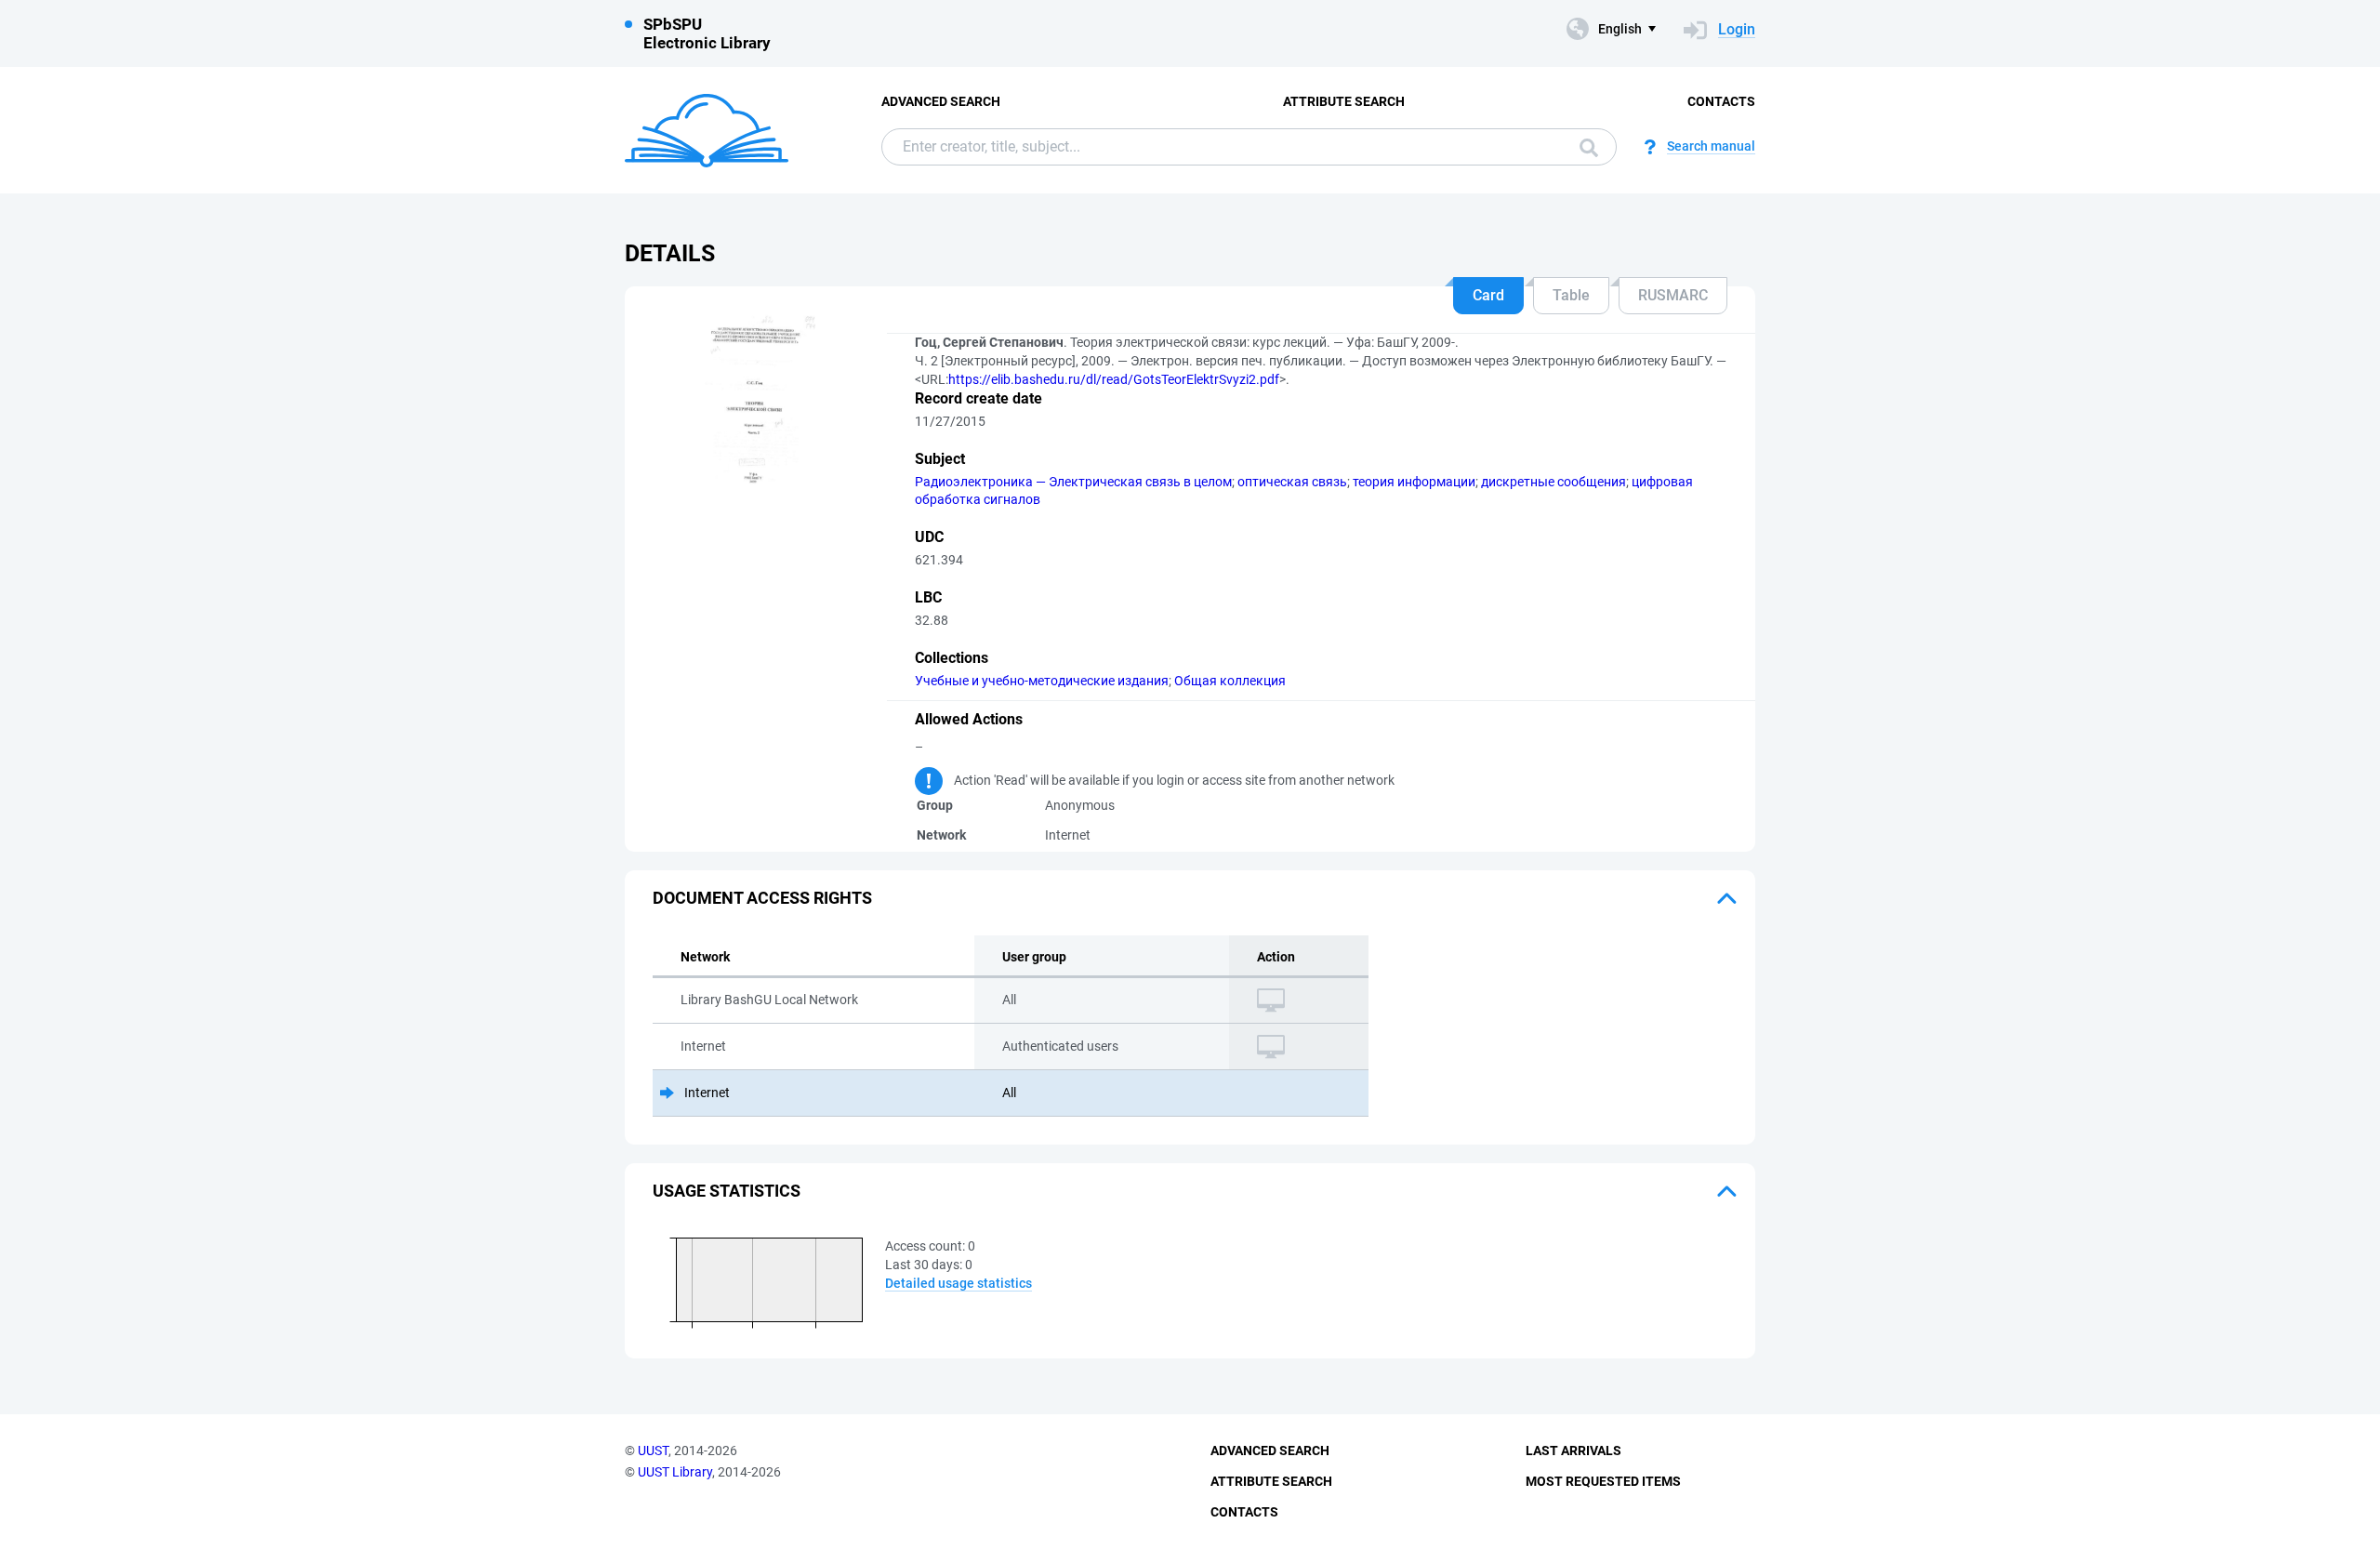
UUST (653, 1451)
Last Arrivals (1573, 1451)
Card (1488, 295)
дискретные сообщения (1554, 482)
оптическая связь (1292, 482)
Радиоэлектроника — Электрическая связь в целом (1073, 482)
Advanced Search (941, 101)
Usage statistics (727, 1191)
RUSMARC (1673, 295)
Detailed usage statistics (959, 1283)
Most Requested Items (1603, 1481)
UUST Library (675, 1472)
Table (1571, 295)
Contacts (1721, 101)
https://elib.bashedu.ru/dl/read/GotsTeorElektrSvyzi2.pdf (1114, 379)
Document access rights (762, 898)
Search (1584, 147)
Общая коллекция (1230, 681)
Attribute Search (1344, 101)
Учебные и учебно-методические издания (1042, 681)
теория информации (1414, 482)
